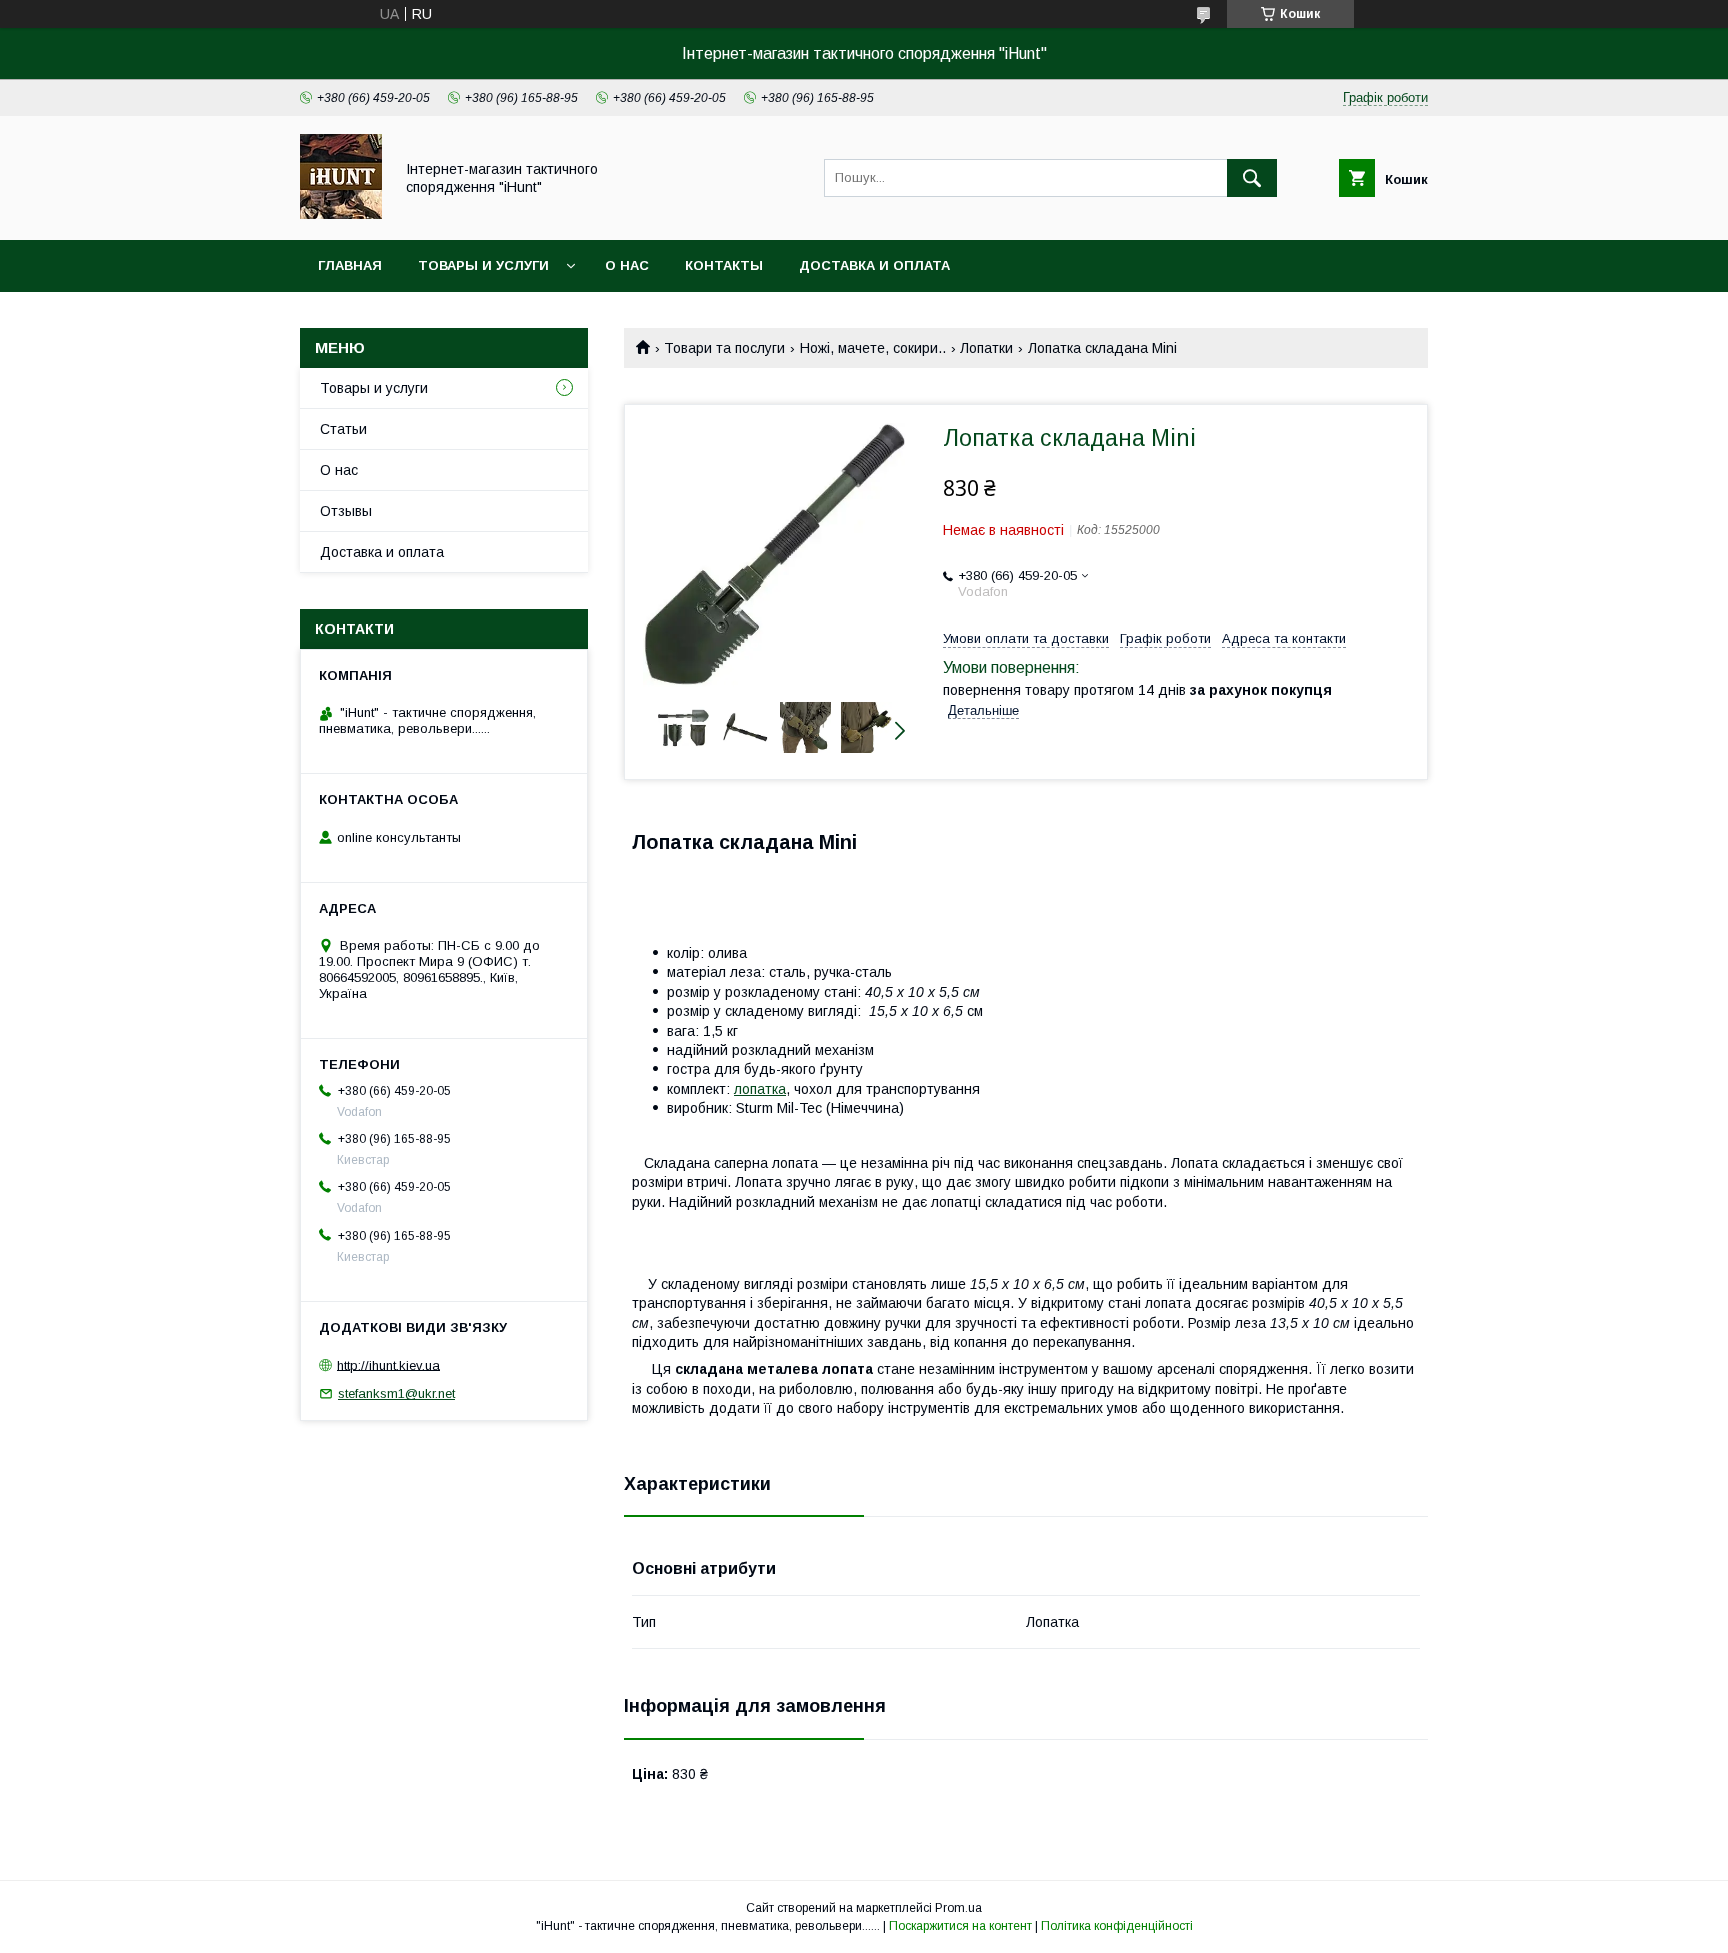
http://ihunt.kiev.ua (388, 1364)
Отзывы (346, 511)
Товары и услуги (483, 265)
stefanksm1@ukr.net (396, 1393)
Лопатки (986, 348)
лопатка (760, 1089)
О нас (627, 265)
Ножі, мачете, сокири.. (873, 348)
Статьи (343, 429)
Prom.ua (958, 1908)
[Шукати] (1252, 178)
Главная (350, 265)
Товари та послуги (724, 348)
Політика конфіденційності (1117, 1926)
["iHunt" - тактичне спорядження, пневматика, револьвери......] (341, 214)
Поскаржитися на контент (960, 1926)
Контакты (724, 265)
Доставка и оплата (874, 265)
